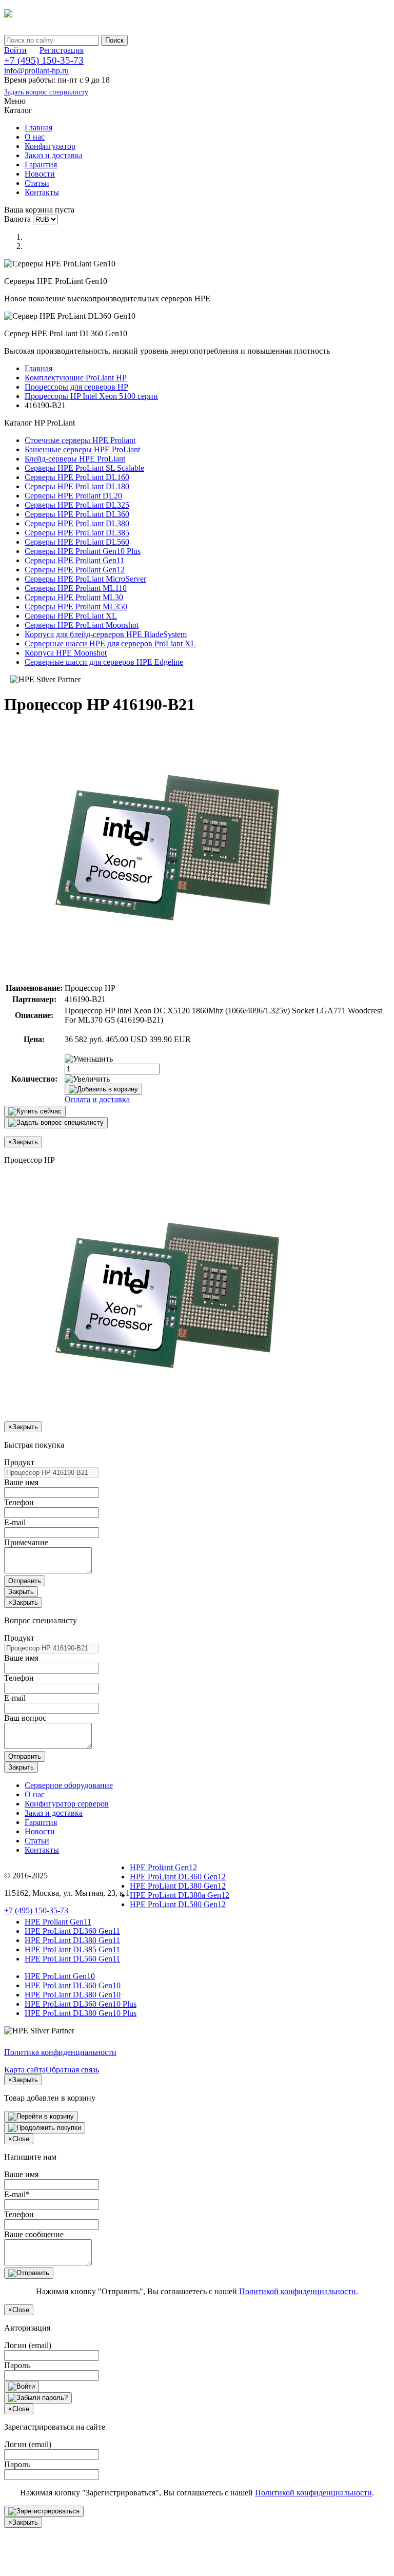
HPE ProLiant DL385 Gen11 (72, 1949)
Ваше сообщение (34, 2234)
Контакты (42, 192)
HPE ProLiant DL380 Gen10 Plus (81, 2013)
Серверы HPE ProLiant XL (71, 616)
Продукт (19, 1462)
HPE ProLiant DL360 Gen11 (72, 1931)
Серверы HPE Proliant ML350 (76, 607)
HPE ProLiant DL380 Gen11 (72, 1940)
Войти (15, 50)
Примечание (26, 1542)
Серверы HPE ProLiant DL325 (77, 505)
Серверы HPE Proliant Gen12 (75, 570)
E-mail (15, 1522)
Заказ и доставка (54, 155)
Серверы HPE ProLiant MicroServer (85, 579)
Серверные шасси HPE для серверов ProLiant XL (110, 643)
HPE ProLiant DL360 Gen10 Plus (81, 2004)
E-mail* (17, 2194)
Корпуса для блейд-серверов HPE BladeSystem (106, 634)
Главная (38, 128)
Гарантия (41, 165)
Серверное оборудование (69, 1785)
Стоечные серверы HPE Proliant (80, 440)
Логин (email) (28, 2345)
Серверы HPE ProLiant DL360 (77, 514)
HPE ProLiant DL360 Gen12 (178, 1877)
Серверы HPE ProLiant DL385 (77, 533)
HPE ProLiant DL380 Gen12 (178, 1886)
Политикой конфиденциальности (298, 2291)
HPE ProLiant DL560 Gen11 (72, 1959)
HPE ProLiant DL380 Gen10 (73, 1995)
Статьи (37, 183)
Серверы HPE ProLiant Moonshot (82, 625)
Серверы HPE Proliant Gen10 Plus (83, 551)
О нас (35, 137)
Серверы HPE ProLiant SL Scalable (84, 468)
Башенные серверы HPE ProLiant (82, 449)
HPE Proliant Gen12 (163, 1867)
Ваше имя (21, 1482)
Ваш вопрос (25, 1718)
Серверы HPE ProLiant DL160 (77, 477)
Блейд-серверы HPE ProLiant (75, 459)
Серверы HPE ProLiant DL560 (77, 542)
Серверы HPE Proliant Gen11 (74, 560)
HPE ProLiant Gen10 (60, 1976)
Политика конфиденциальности (60, 2052)
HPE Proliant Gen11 (58, 1922)
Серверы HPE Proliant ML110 (76, 588)
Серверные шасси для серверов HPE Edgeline (104, 662)
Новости (40, 174)
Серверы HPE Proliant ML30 (74, 597)
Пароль (17, 2365)
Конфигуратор (50, 146)
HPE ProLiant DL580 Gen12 (178, 1904)
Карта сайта (25, 2070)
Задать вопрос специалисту (46, 92)
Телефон (19, 1502)
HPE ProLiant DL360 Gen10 (73, 1985)
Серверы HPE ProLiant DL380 (77, 523)
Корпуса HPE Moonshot (66, 653)
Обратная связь (72, 2070)
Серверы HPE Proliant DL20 (73, 496)
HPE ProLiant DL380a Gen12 (180, 1895)
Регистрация (62, 50)
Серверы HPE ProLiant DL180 (77, 486)
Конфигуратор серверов (67, 1804)
